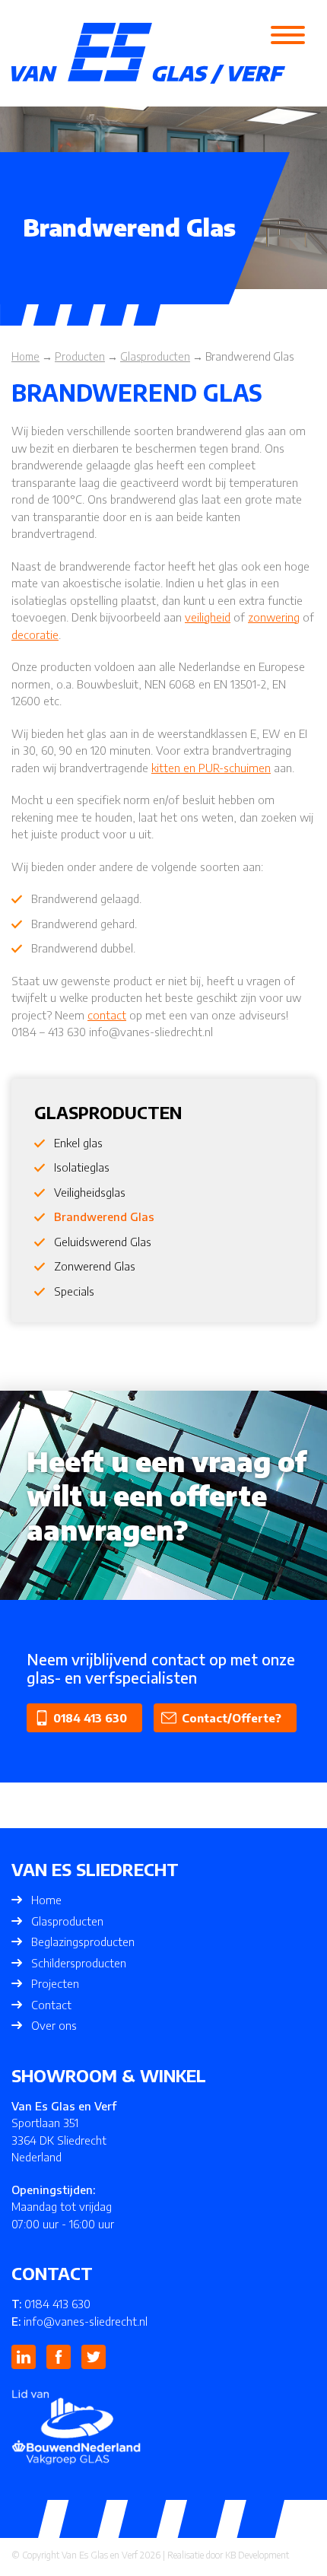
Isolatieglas (82, 1167)
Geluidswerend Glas (103, 1242)
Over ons (54, 2025)
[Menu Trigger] (288, 34)
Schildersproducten (79, 1963)
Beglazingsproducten (83, 1942)
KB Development (257, 2555)
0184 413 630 (90, 1718)
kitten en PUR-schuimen (211, 768)
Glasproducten (67, 1921)
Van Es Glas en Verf (100, 2555)
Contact (51, 2005)
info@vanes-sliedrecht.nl (86, 2321)
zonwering (274, 617)
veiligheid (208, 617)
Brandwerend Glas (104, 1216)
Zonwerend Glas (95, 1266)
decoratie (35, 634)
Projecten (55, 1983)
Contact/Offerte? (232, 1718)
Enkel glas (78, 1143)
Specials (74, 1291)
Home (46, 1900)
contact (107, 1015)
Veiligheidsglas (90, 1192)
